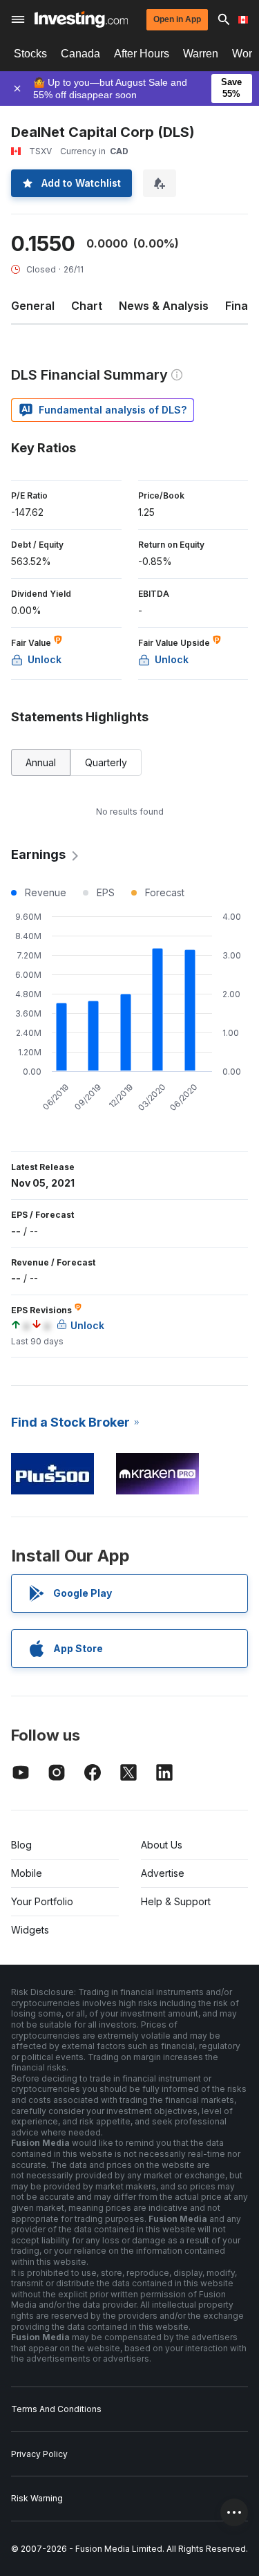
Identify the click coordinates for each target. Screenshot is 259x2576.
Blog (21, 1845)
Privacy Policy (39, 2454)
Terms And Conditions (56, 2409)
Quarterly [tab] (106, 762)
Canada (80, 54)
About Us (162, 1845)
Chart (87, 306)
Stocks (30, 54)
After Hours (142, 54)
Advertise (163, 1873)
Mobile (27, 1873)
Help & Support (176, 1901)
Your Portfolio (42, 1901)
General (33, 306)
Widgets (30, 1930)
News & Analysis (164, 306)
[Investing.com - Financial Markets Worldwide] (81, 19)
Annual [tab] (41, 762)
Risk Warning (37, 2498)
